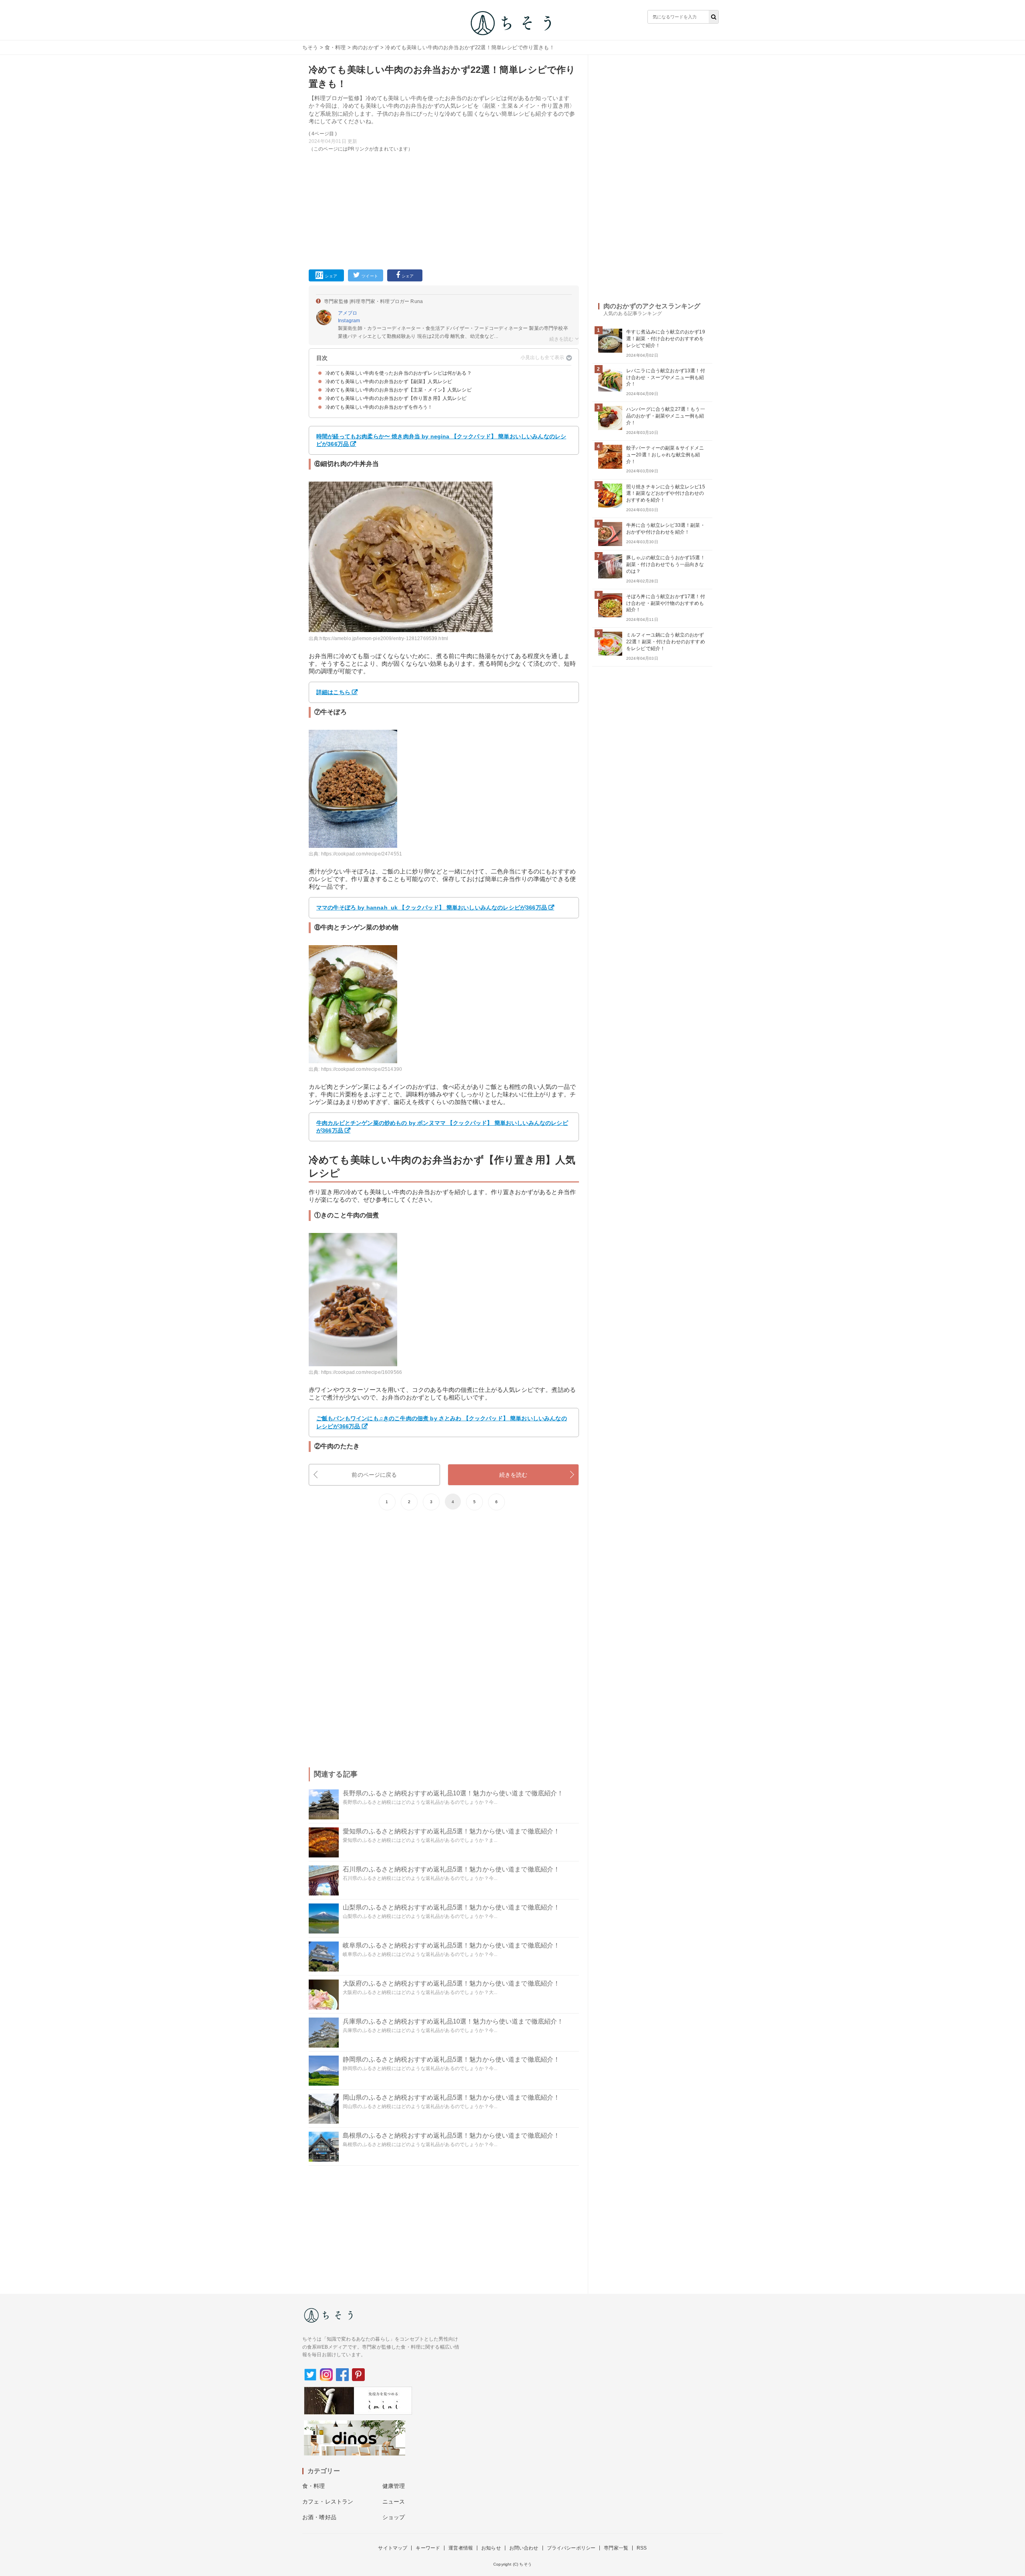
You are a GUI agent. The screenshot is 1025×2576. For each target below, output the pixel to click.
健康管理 (394, 2486)
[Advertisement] (444, 209)
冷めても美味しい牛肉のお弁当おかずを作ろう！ (379, 407)
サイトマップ (393, 2548)
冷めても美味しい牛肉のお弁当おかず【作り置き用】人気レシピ (396, 398)
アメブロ (348, 313)
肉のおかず (366, 47)
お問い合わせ (524, 2548)
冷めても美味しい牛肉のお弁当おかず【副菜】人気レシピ (389, 381)
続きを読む (514, 1475)
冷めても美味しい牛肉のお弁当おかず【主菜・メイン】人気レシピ (399, 390)
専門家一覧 (616, 2548)
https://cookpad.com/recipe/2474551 (362, 854)
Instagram (349, 321)
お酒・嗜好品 (319, 2517)
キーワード (428, 2548)
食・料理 (335, 47)
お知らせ (491, 2548)
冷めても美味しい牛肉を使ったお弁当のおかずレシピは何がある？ (399, 373)
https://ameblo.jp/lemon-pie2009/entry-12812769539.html (384, 638)
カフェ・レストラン (328, 2502)
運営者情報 (461, 2548)
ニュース (394, 2502)
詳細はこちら (333, 692)
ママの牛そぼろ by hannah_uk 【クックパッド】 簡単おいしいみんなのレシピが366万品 (432, 908)
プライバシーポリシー (571, 2548)
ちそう (310, 47)
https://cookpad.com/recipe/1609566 (362, 1372)
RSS (642, 2548)
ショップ (394, 2517)
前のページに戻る (374, 1475)
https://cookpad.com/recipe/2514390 (362, 1069)
